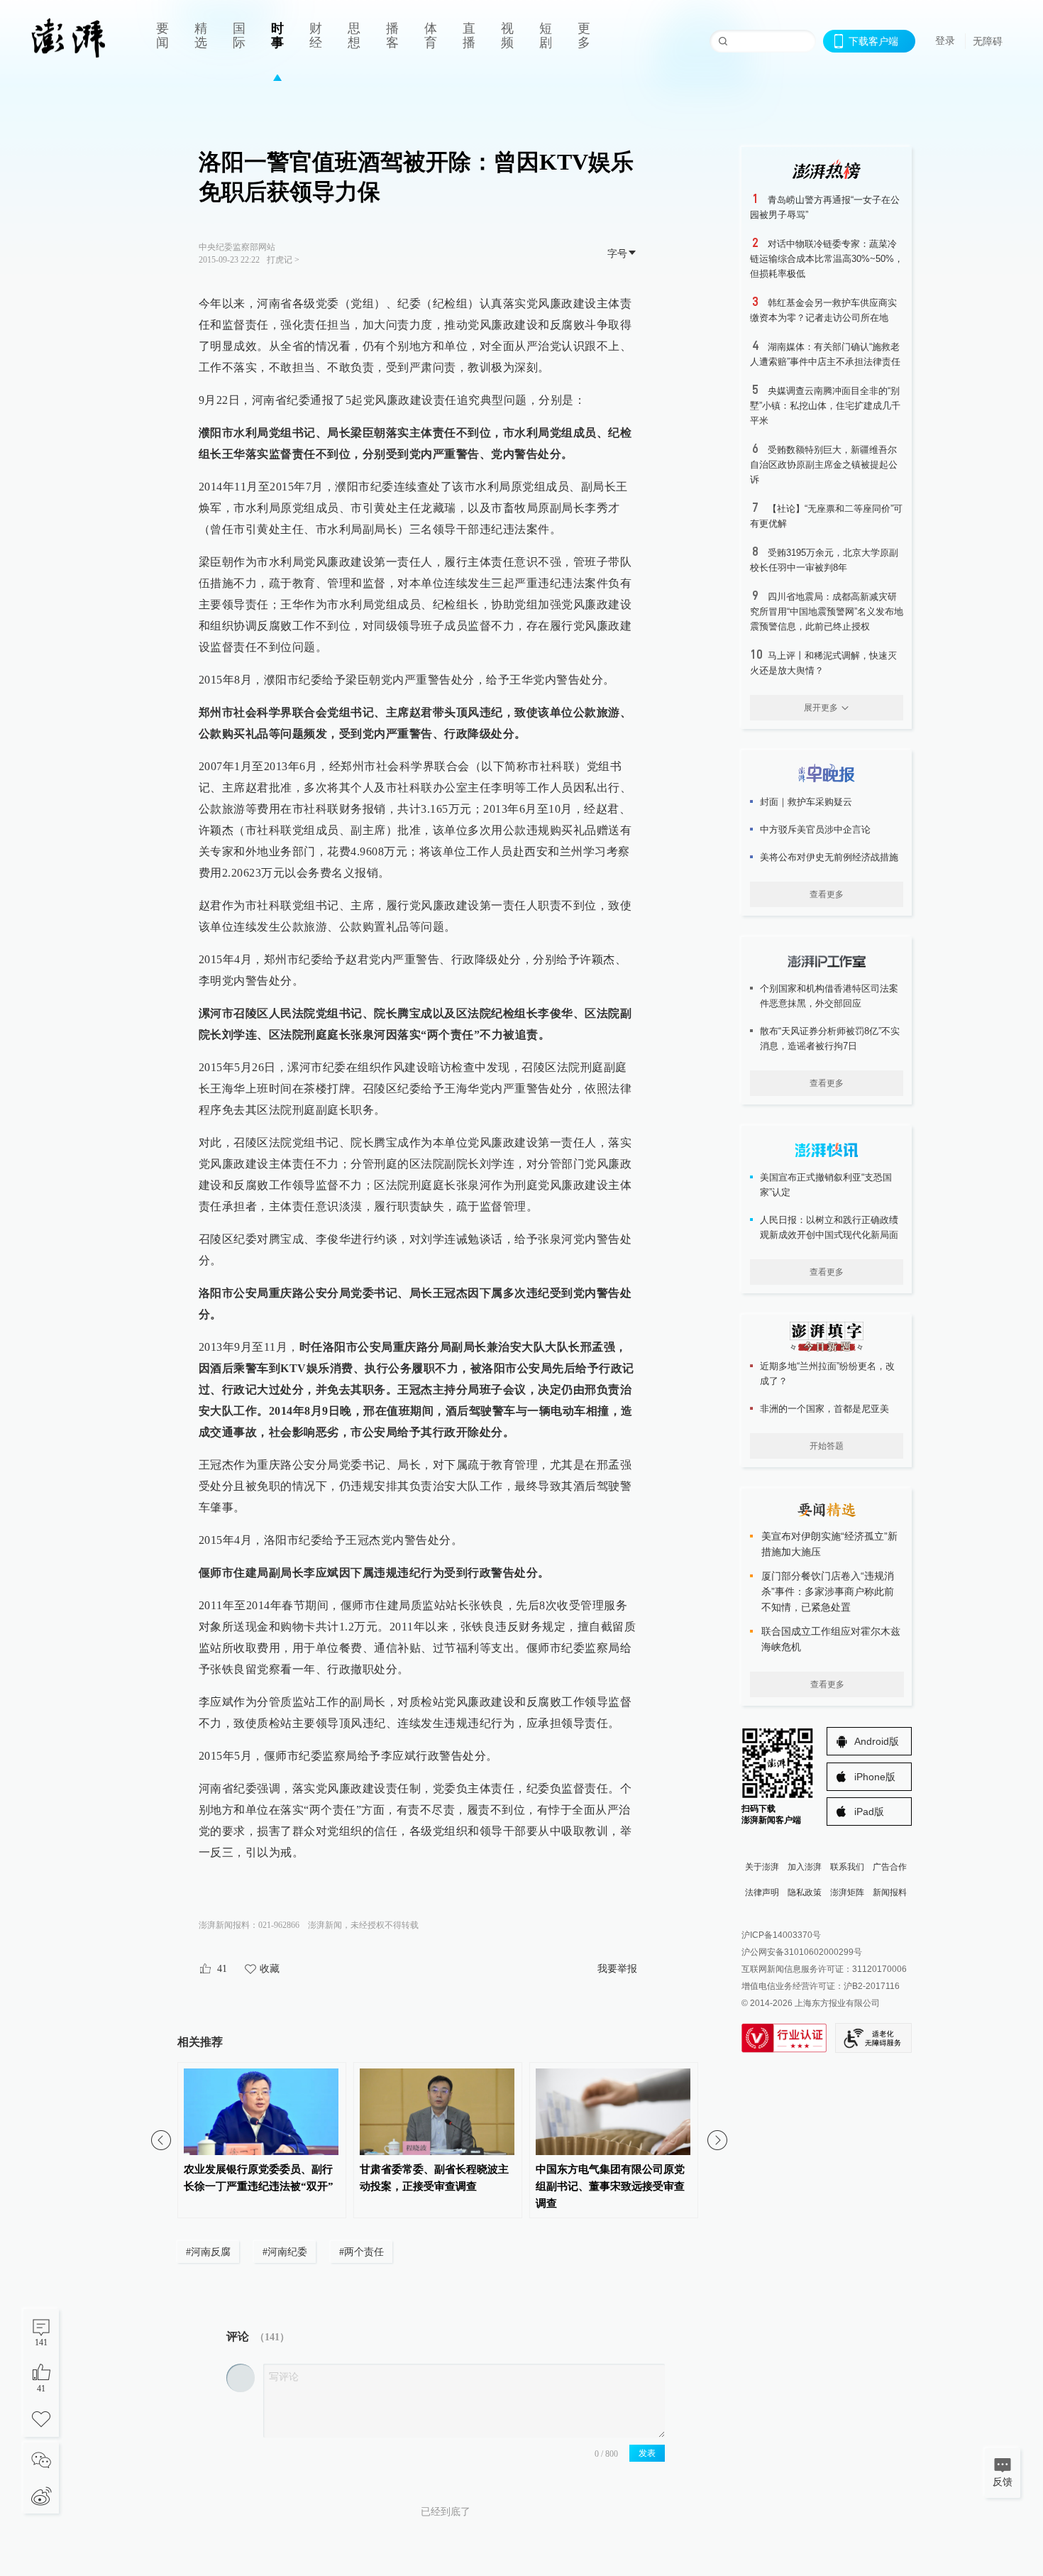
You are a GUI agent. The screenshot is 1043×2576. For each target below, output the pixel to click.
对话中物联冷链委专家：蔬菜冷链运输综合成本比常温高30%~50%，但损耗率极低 (827, 259)
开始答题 (827, 1446)
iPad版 (869, 1812)
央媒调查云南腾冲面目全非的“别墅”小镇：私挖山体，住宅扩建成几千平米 (825, 406)
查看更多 (827, 894)
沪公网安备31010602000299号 (802, 1952)
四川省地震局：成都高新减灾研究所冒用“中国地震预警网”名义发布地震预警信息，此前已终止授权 (827, 612)
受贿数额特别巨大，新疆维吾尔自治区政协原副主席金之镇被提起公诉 (824, 465)
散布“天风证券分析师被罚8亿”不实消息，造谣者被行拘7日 (830, 1038)
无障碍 (988, 41)
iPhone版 (875, 1777)
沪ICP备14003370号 (781, 1935)
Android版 (877, 1741)
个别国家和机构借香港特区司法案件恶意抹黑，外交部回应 (829, 996)
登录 (945, 40)
